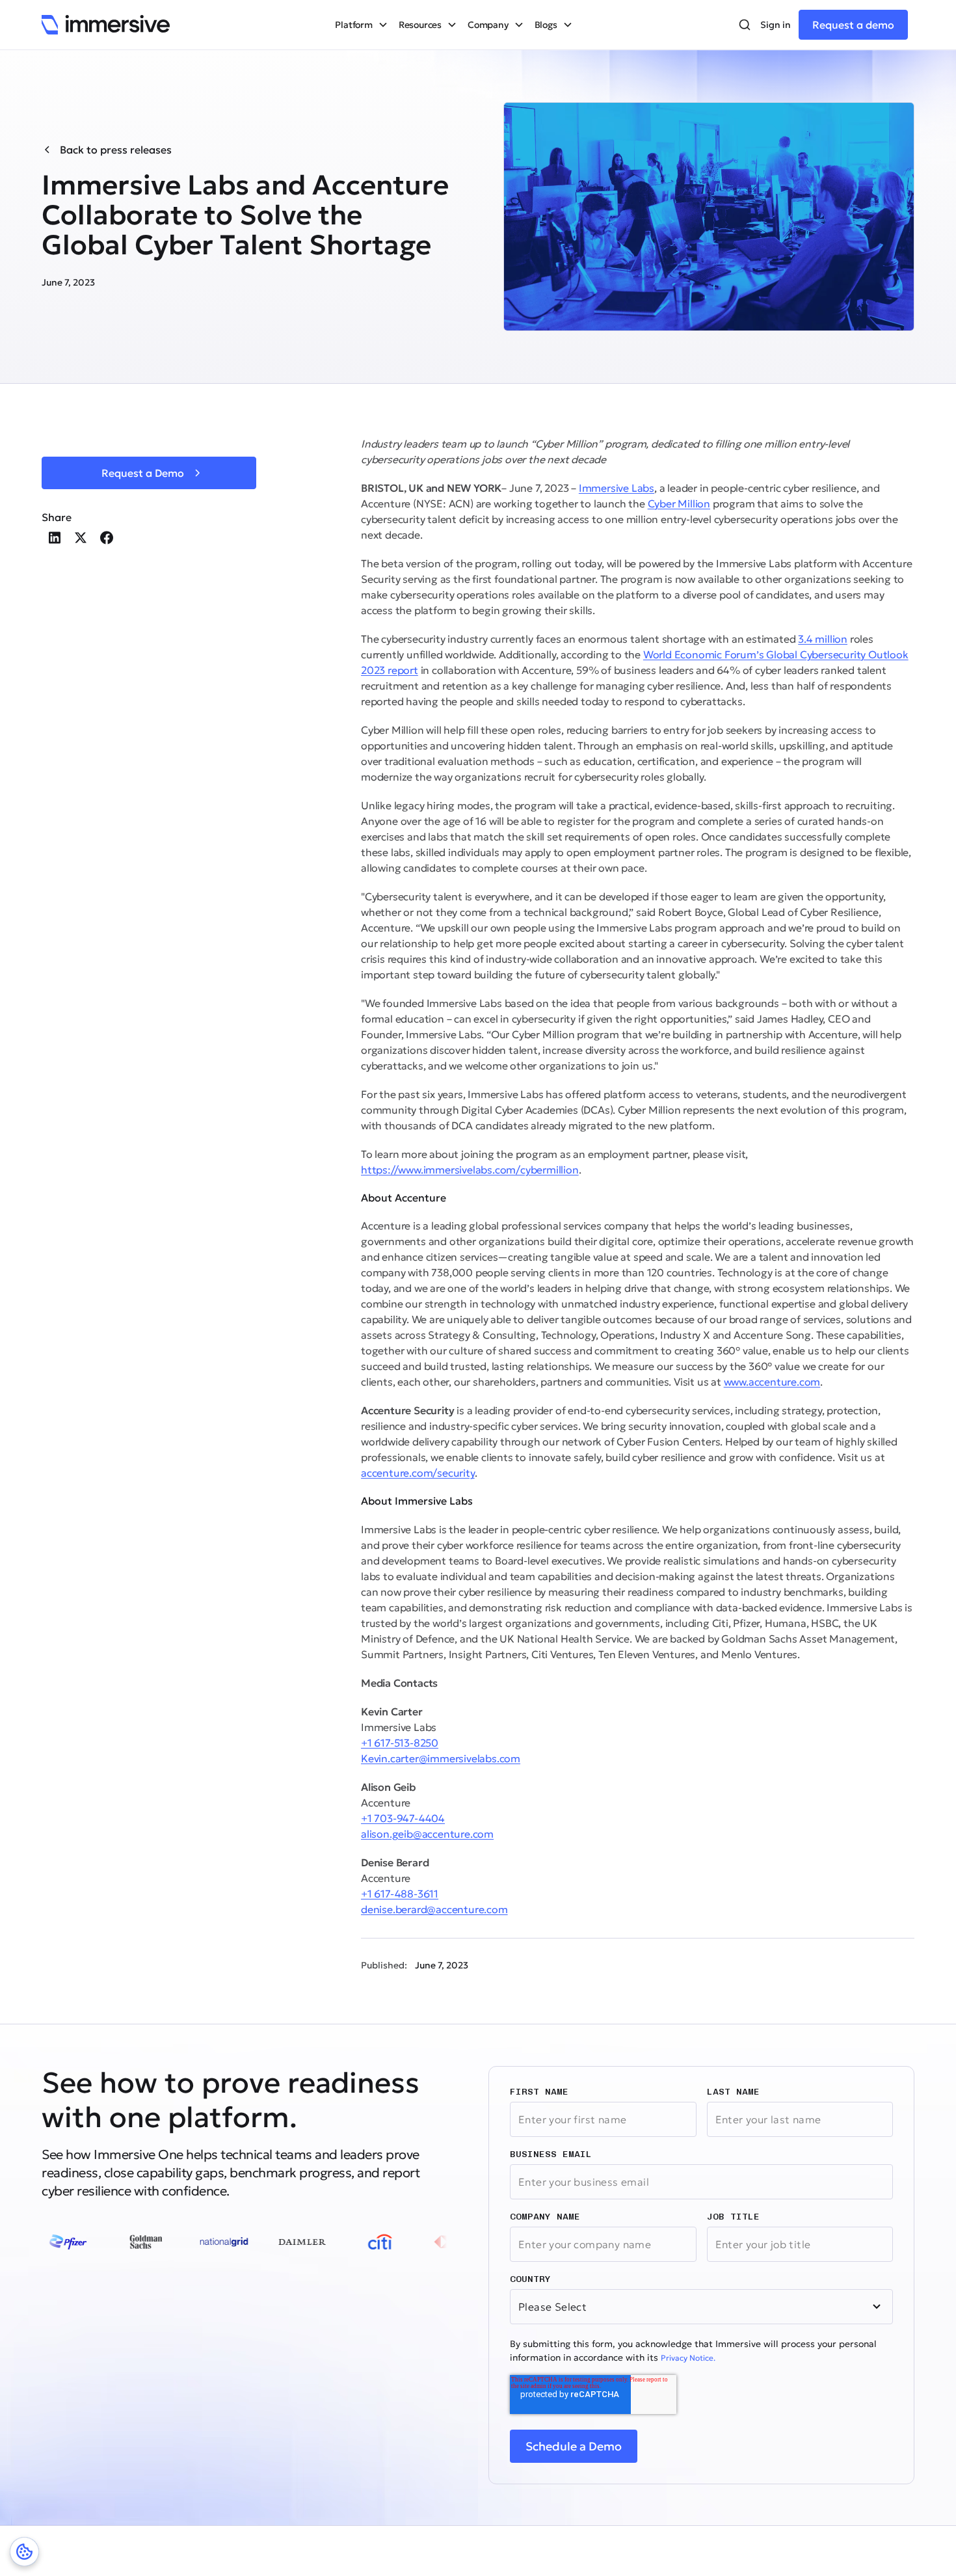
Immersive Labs (617, 488)
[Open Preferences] (24, 2552)
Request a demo (853, 25)
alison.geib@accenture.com (427, 1834)
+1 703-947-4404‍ (403, 1818)
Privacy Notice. (688, 2358)
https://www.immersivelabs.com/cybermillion (470, 1170)
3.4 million (823, 639)
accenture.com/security (418, 1473)
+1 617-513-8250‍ (400, 1743)
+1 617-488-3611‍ (400, 1894)
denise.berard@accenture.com (434, 1909)
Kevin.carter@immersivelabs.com (441, 1758)
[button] (361, 25)
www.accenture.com (772, 1382)
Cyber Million (679, 503)
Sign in (776, 25)
